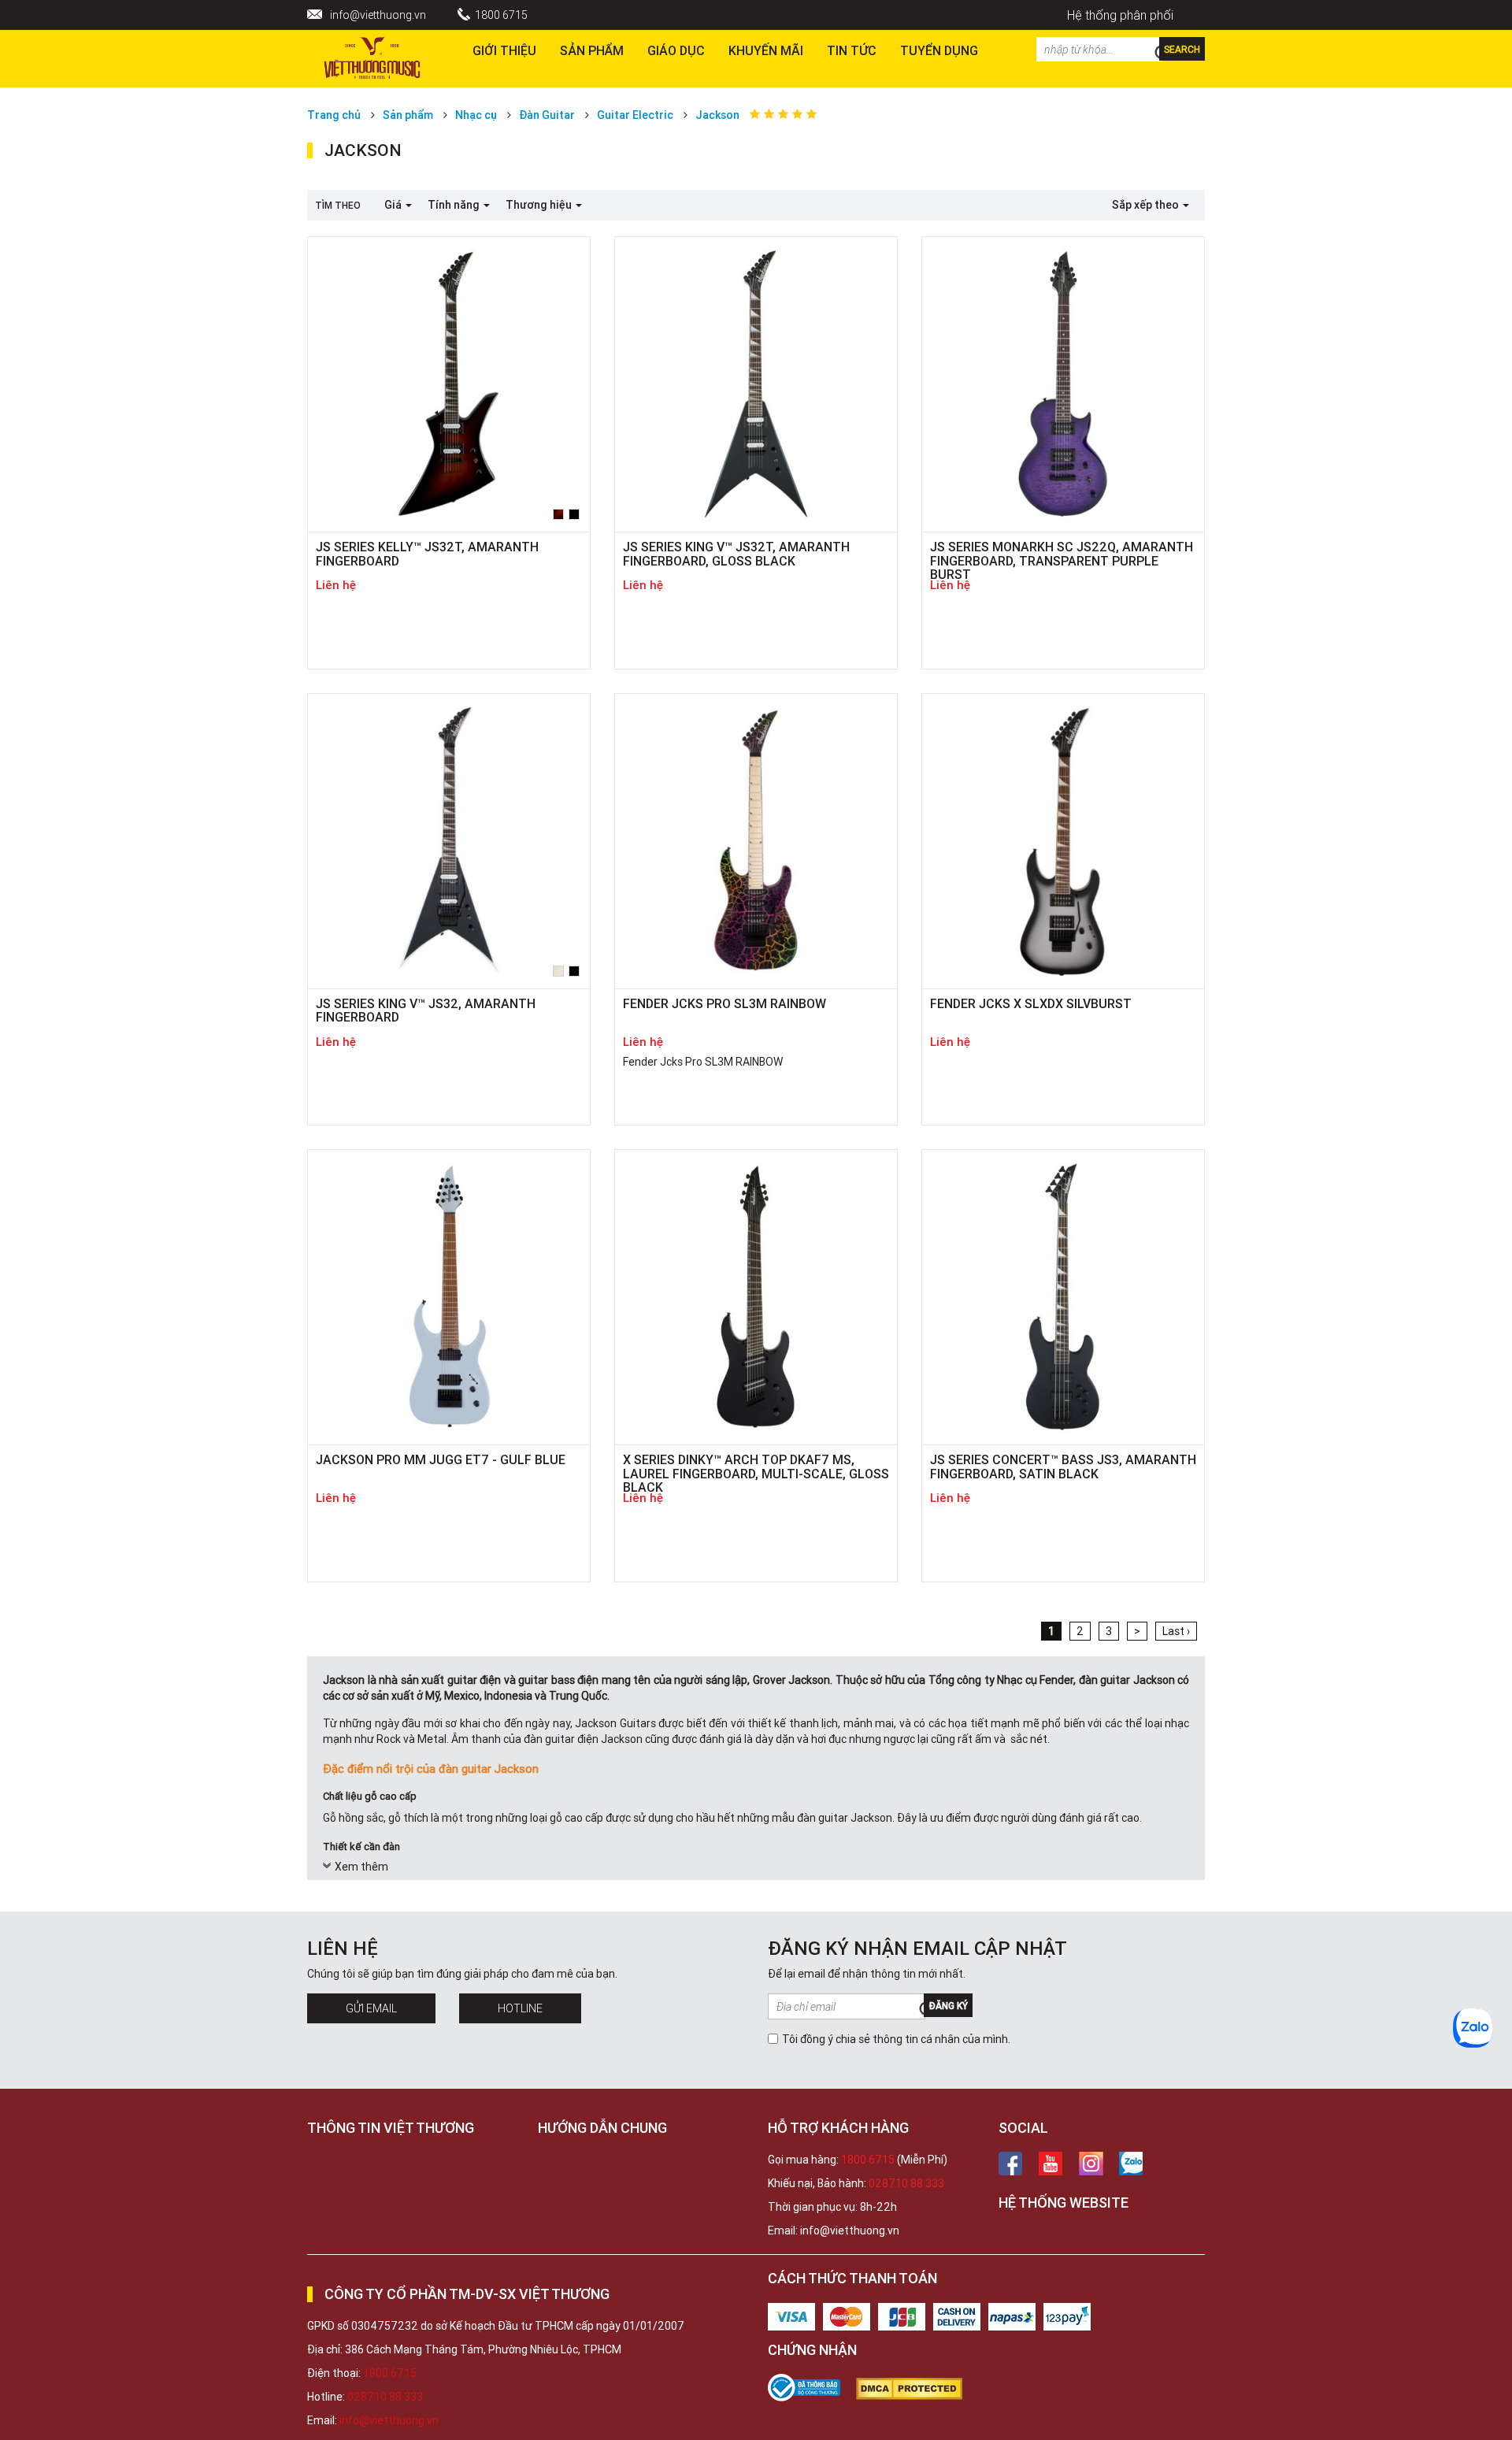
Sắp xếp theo (1147, 205)
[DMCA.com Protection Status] (917, 2389)
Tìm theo (338, 205)
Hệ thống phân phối (1120, 15)
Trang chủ (334, 115)
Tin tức (852, 50)
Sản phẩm (592, 50)
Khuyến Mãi (766, 50)
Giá (394, 205)
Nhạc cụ (476, 115)
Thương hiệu (540, 205)
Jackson (717, 115)
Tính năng (455, 205)
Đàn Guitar (547, 115)
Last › (1176, 1631)
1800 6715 (501, 15)
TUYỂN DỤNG (939, 50)
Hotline (520, 2008)
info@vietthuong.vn (378, 15)
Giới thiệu (504, 50)
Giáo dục (676, 50)
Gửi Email (371, 2008)
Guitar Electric (635, 115)
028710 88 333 (906, 2183)
